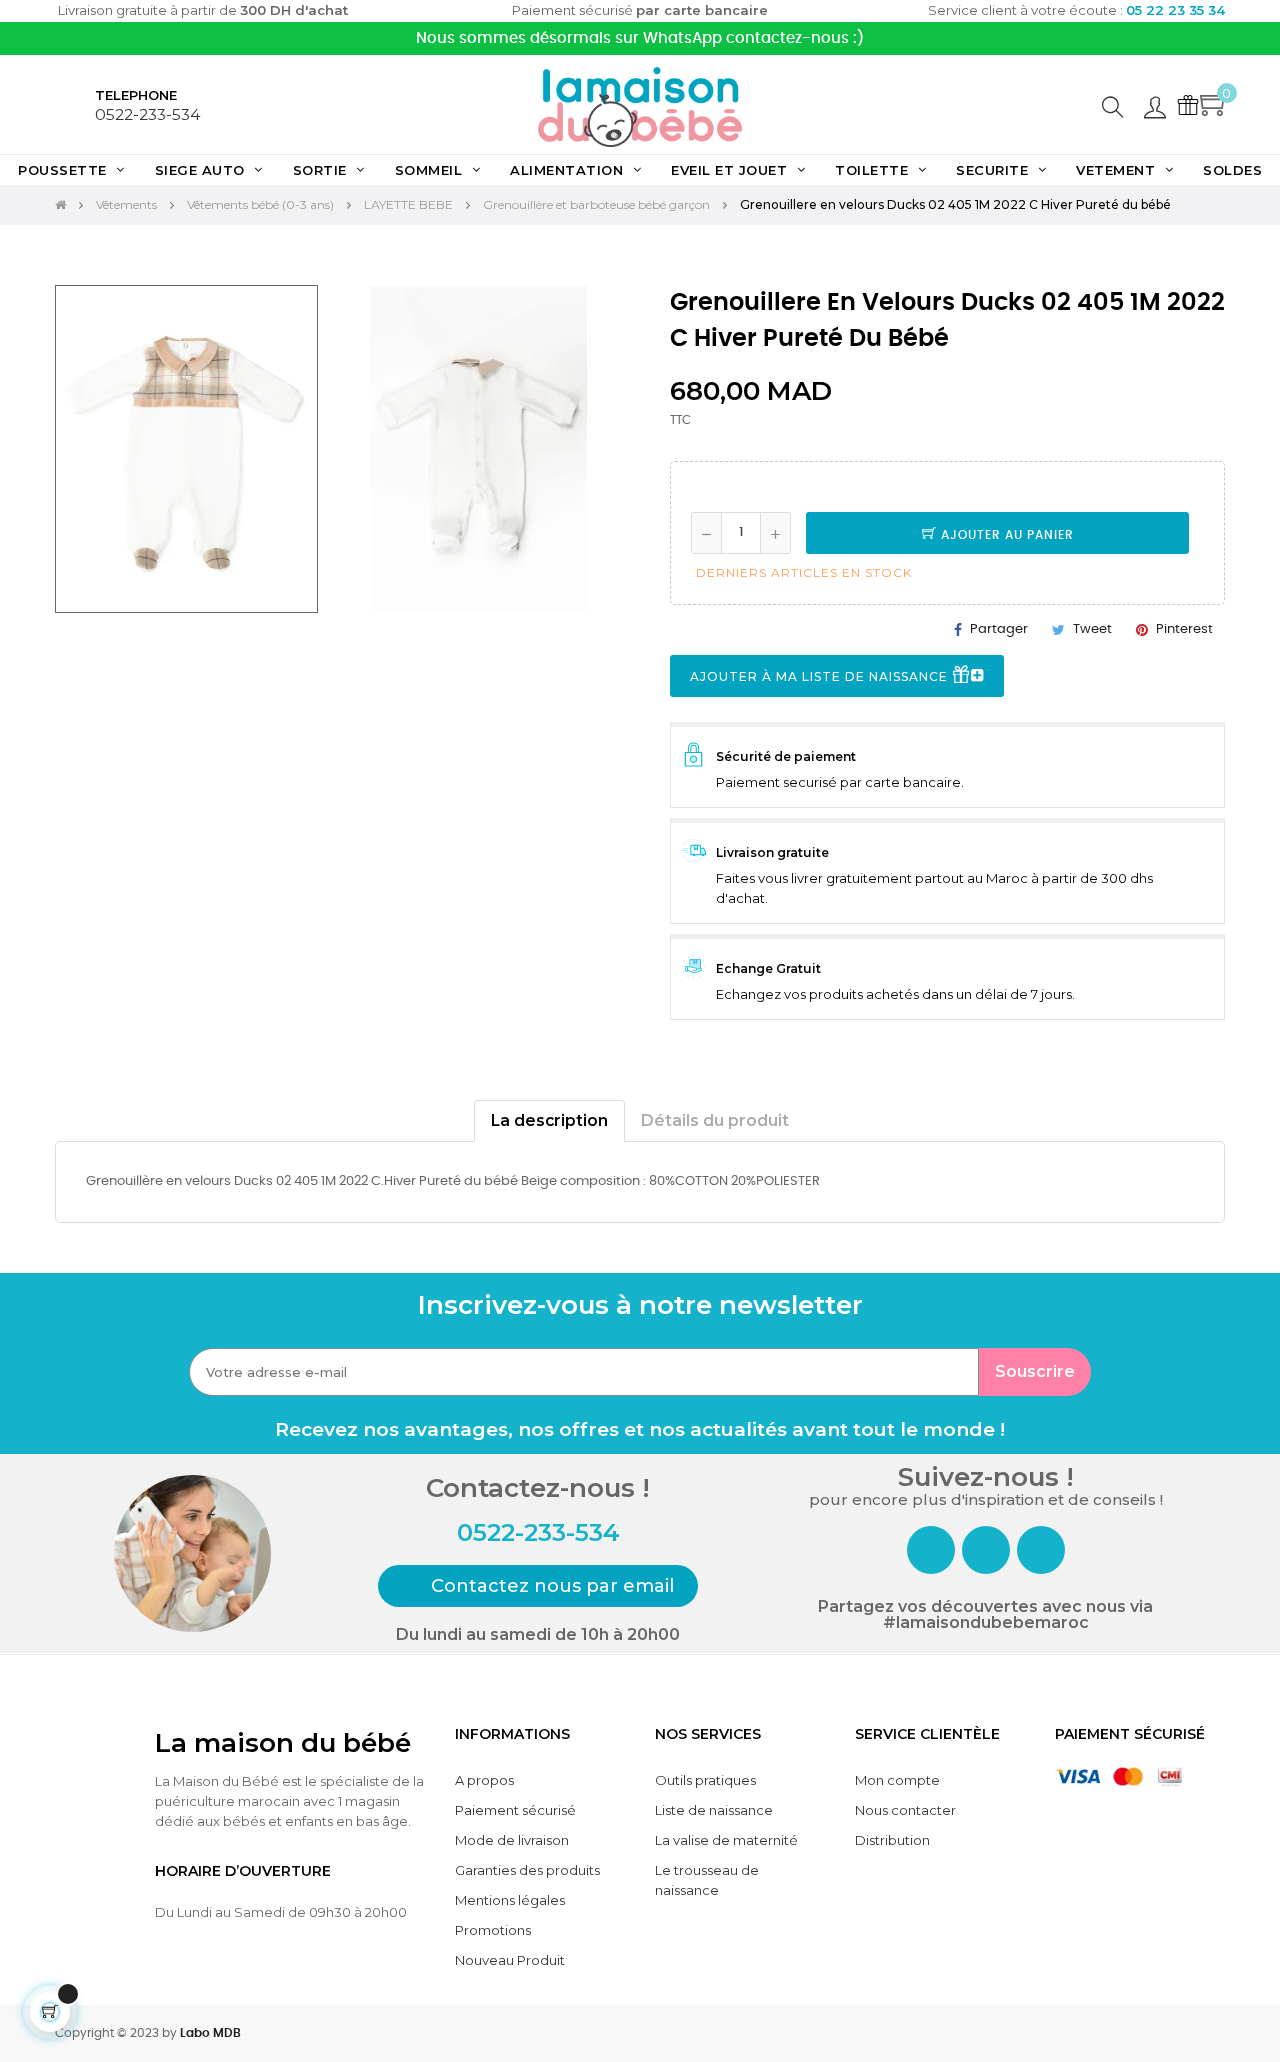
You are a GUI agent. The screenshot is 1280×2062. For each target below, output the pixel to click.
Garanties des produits (527, 1870)
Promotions (493, 1930)
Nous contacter (905, 1810)
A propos (484, 1780)
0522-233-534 (147, 114)
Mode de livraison (512, 1840)
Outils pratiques (705, 1780)
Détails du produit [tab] (715, 1120)
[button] (538, 1586)
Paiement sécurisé (515, 1810)
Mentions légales (510, 1900)
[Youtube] (1041, 1550)
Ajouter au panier (1005, 535)
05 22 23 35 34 (1175, 10)
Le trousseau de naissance (707, 1880)
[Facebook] (931, 1550)
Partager (999, 629)
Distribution (892, 1840)
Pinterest (1184, 629)
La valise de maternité (726, 1840)
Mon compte (897, 1780)
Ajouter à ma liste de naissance (821, 676)
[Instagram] (986, 1550)
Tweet (1092, 629)
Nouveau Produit (510, 1960)
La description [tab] (549, 1120)
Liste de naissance (714, 1810)
